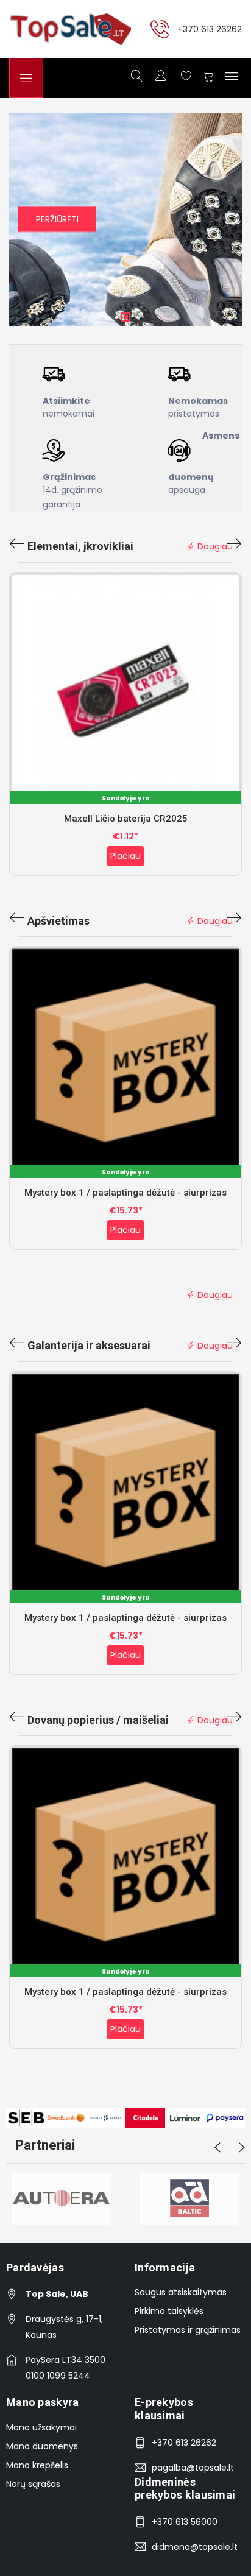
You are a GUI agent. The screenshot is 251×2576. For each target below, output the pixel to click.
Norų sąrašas (33, 2484)
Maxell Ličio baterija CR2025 (126, 819)
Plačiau (125, 856)
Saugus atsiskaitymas (181, 2292)
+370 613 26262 (210, 29)
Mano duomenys (42, 2446)
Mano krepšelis (37, 2465)
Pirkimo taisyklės (169, 2311)
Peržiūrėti (57, 219)
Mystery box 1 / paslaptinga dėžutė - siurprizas (125, 1193)
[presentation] (17, 545)
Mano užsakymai (41, 2427)
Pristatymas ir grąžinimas (188, 2330)
